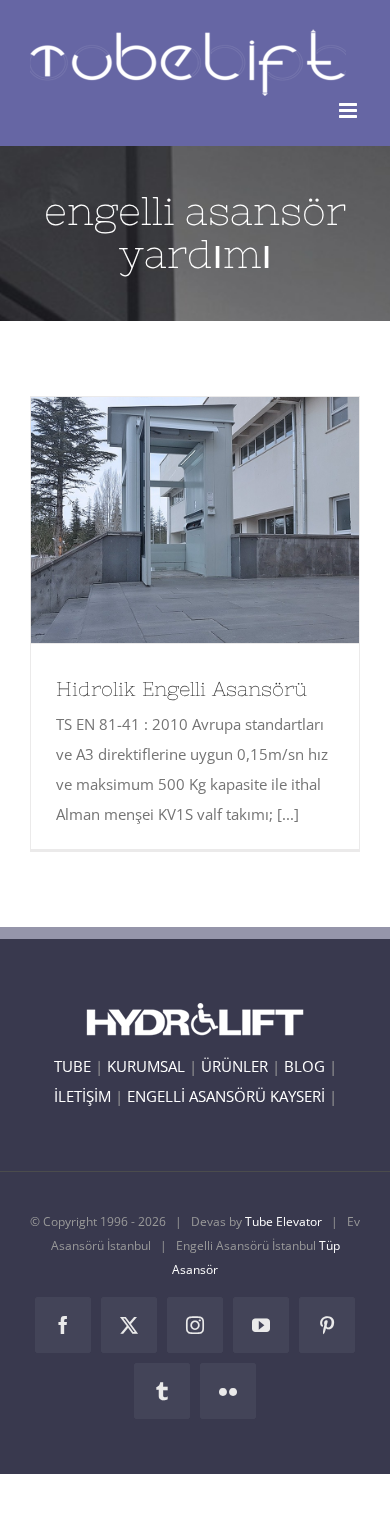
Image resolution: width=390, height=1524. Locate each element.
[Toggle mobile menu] (349, 110)
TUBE (72, 1066)
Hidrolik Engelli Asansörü (159, 520)
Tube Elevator (283, 1221)
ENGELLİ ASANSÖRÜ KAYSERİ (226, 1096)
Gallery (232, 520)
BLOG (304, 1066)
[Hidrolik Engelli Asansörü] (195, 520)
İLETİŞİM (82, 1096)
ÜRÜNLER (234, 1066)
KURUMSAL (146, 1066)
